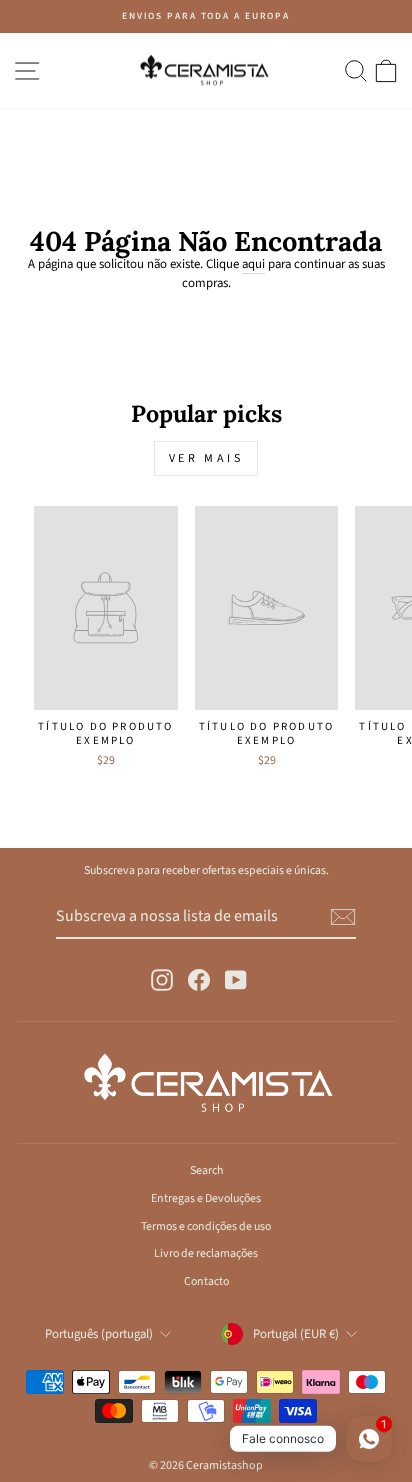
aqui (253, 264)
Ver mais (206, 458)
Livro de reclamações (206, 1253)
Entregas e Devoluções (206, 1198)
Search (206, 1170)
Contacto (206, 1281)
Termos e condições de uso (206, 1226)
